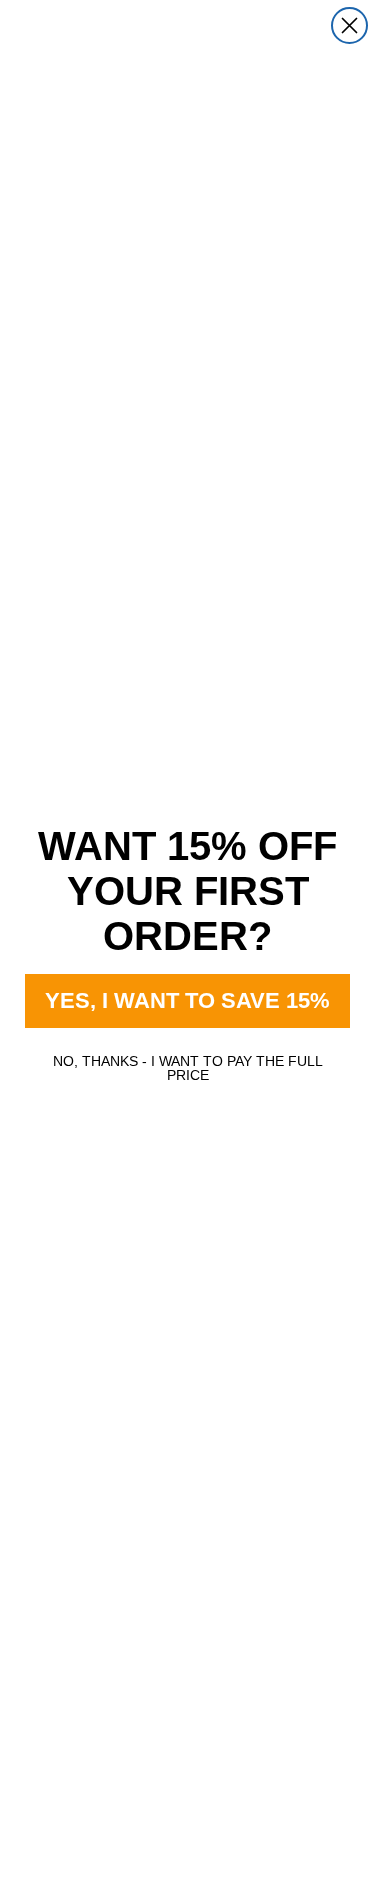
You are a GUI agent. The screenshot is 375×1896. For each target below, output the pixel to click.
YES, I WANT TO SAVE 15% (187, 1000)
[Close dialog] (349, 25)
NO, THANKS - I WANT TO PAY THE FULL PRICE (188, 1068)
